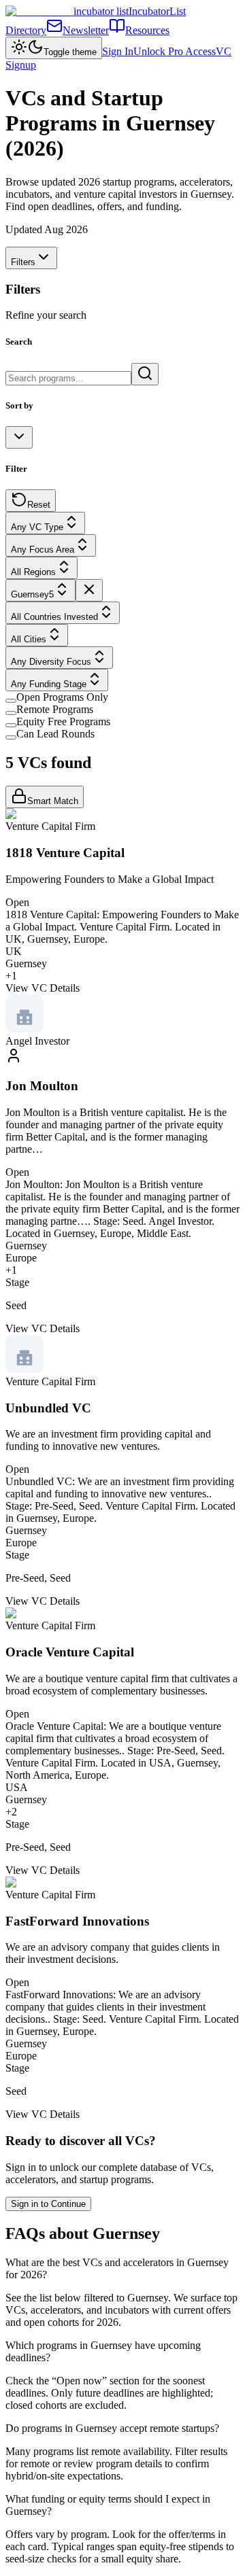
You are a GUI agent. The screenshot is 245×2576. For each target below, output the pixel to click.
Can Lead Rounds (55, 734)
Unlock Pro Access (175, 51)
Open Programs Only (62, 697)
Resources (147, 30)
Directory (26, 30)
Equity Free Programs (63, 721)
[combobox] (19, 437)
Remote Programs (55, 709)
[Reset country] (89, 590)
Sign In (118, 51)
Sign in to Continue (48, 2204)
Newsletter (86, 30)
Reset (39, 505)
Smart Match (53, 801)
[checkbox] (11, 701)
